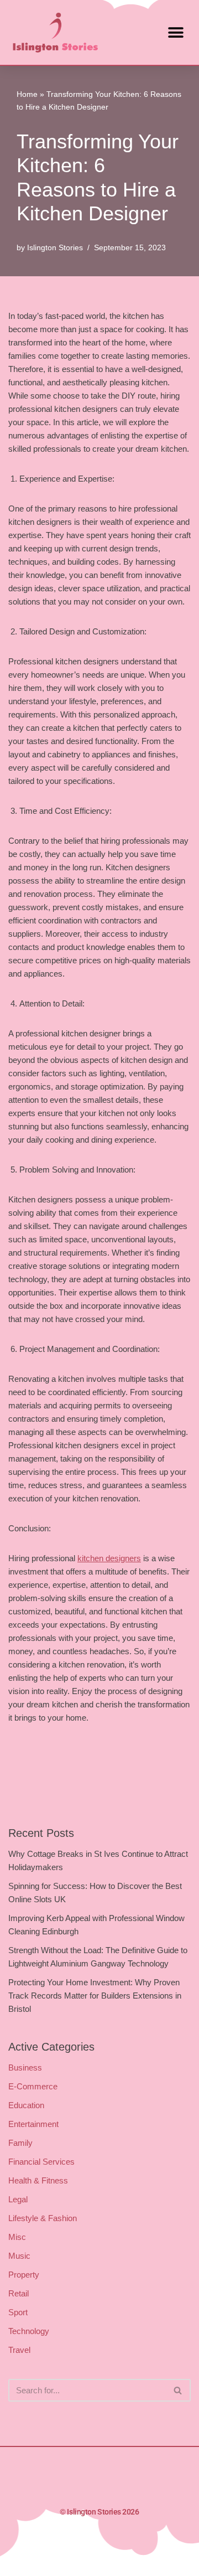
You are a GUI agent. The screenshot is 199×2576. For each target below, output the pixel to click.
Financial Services (41, 2162)
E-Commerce (33, 2086)
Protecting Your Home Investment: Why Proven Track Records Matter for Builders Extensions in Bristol (95, 1996)
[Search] (178, 2390)
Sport (18, 2312)
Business (25, 2067)
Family (20, 2143)
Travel (19, 2350)
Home (27, 94)
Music (19, 2256)
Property (24, 2275)
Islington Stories (55, 248)
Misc (17, 2237)
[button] (176, 32)
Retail (19, 2293)
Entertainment (33, 2124)
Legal (18, 2199)
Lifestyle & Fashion (43, 2218)
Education (26, 2105)
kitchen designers (109, 1558)
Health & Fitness (38, 2180)
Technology (29, 2331)
